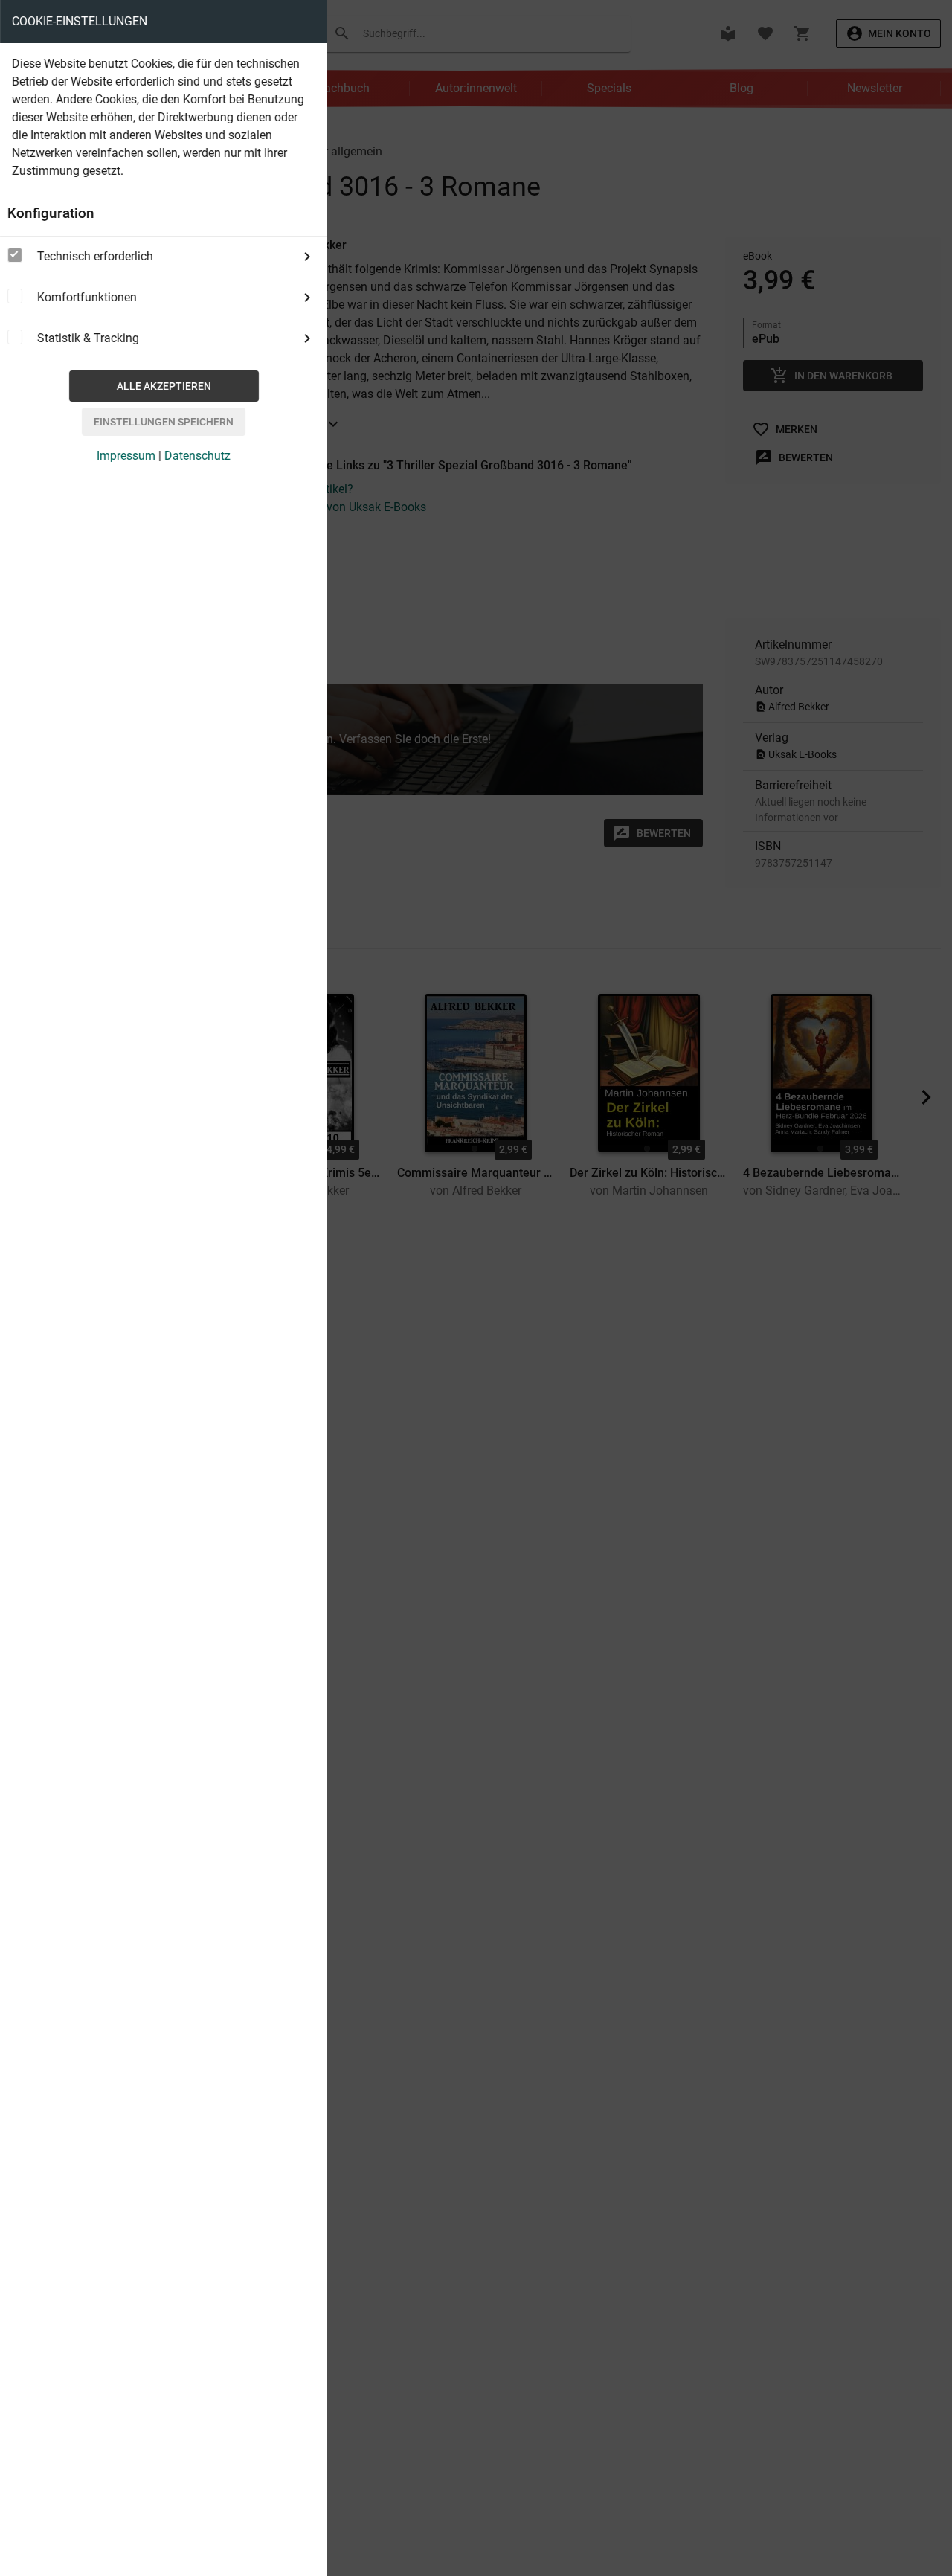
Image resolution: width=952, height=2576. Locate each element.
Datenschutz (197, 456)
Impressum (126, 456)
